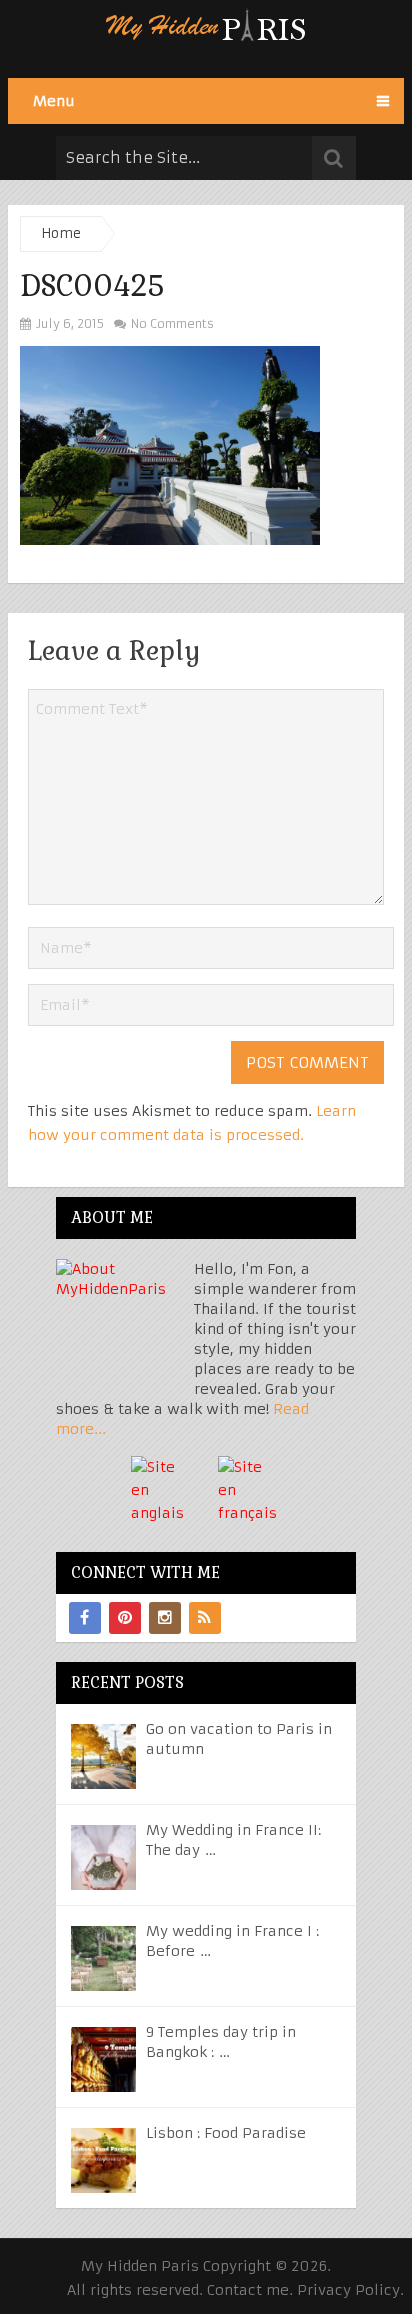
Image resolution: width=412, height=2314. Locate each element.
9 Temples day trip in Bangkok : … (221, 2042)
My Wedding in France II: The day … (233, 1840)
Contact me (248, 2290)
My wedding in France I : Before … (232, 1941)
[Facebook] (85, 1618)
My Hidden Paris (140, 2266)
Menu (54, 101)
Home (61, 233)
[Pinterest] (125, 1618)
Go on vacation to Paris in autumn (239, 1739)
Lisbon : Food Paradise (226, 2133)
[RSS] (205, 1618)
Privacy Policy (348, 2290)
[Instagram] (165, 1618)
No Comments (171, 323)
